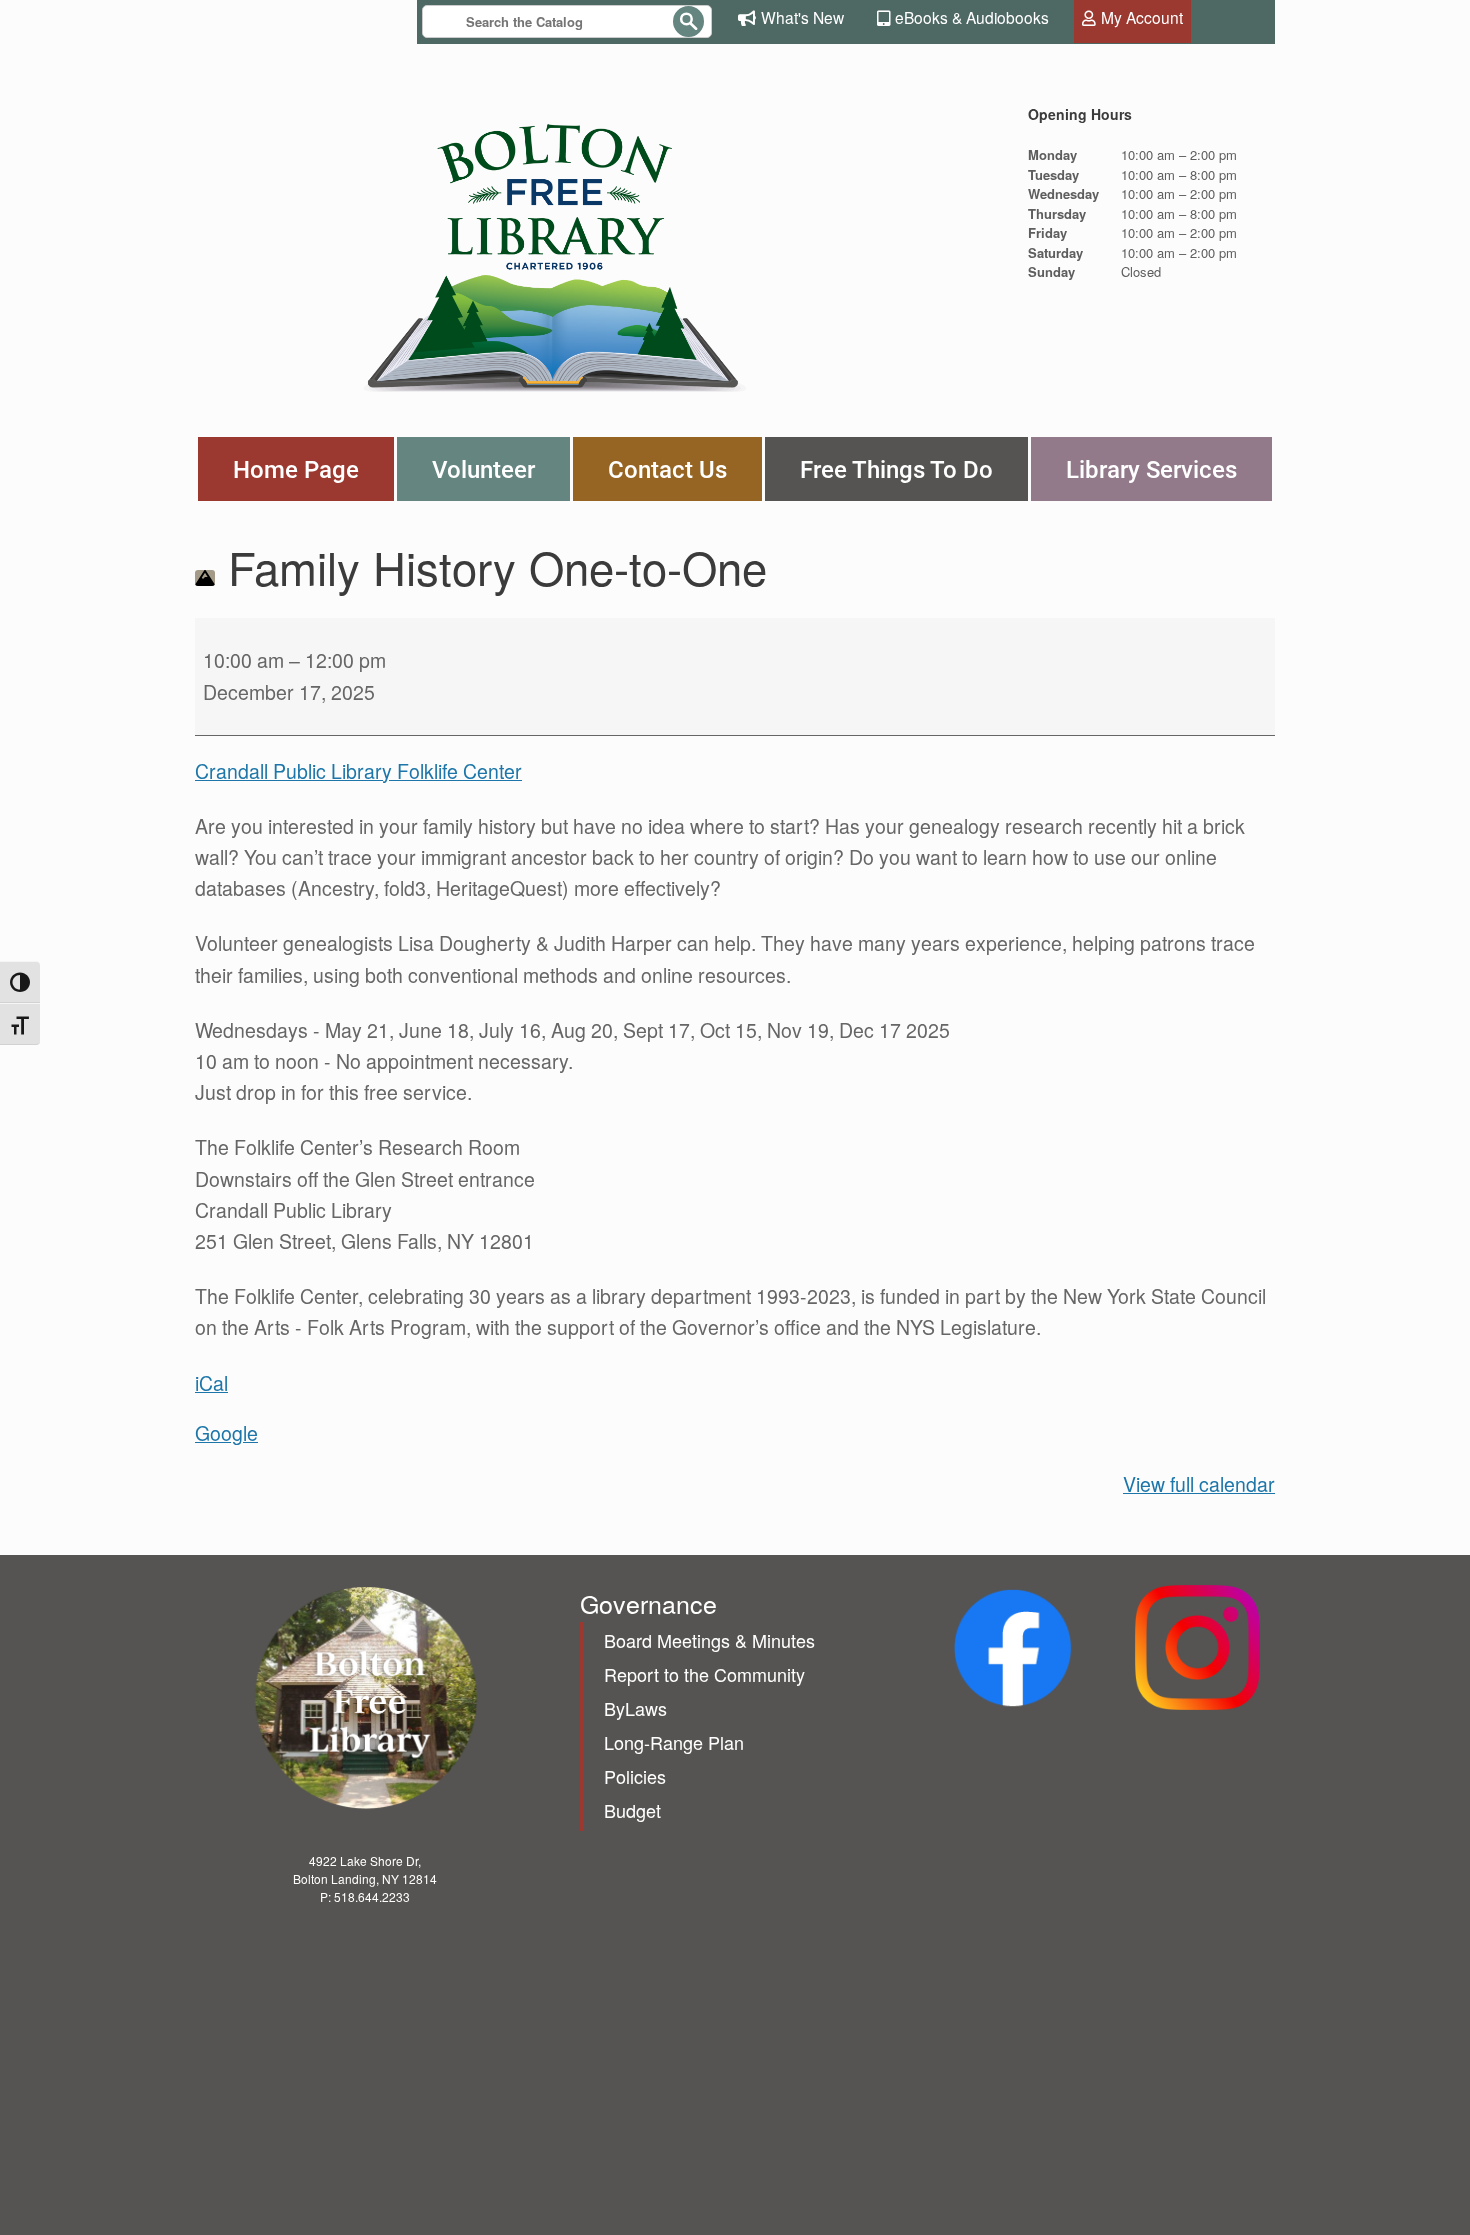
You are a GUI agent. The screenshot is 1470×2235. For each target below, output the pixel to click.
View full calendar (1199, 1484)
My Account (1142, 17)
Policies (635, 1776)
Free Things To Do (896, 469)
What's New (802, 17)
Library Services (1151, 469)
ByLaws (635, 1708)
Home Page (296, 469)
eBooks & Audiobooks (972, 17)
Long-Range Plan (674, 1742)
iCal (211, 1383)
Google (226, 1433)
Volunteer (483, 469)
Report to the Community (704, 1674)
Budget (632, 1810)
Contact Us (667, 469)
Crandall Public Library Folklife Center (358, 771)
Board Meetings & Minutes (709, 1640)
